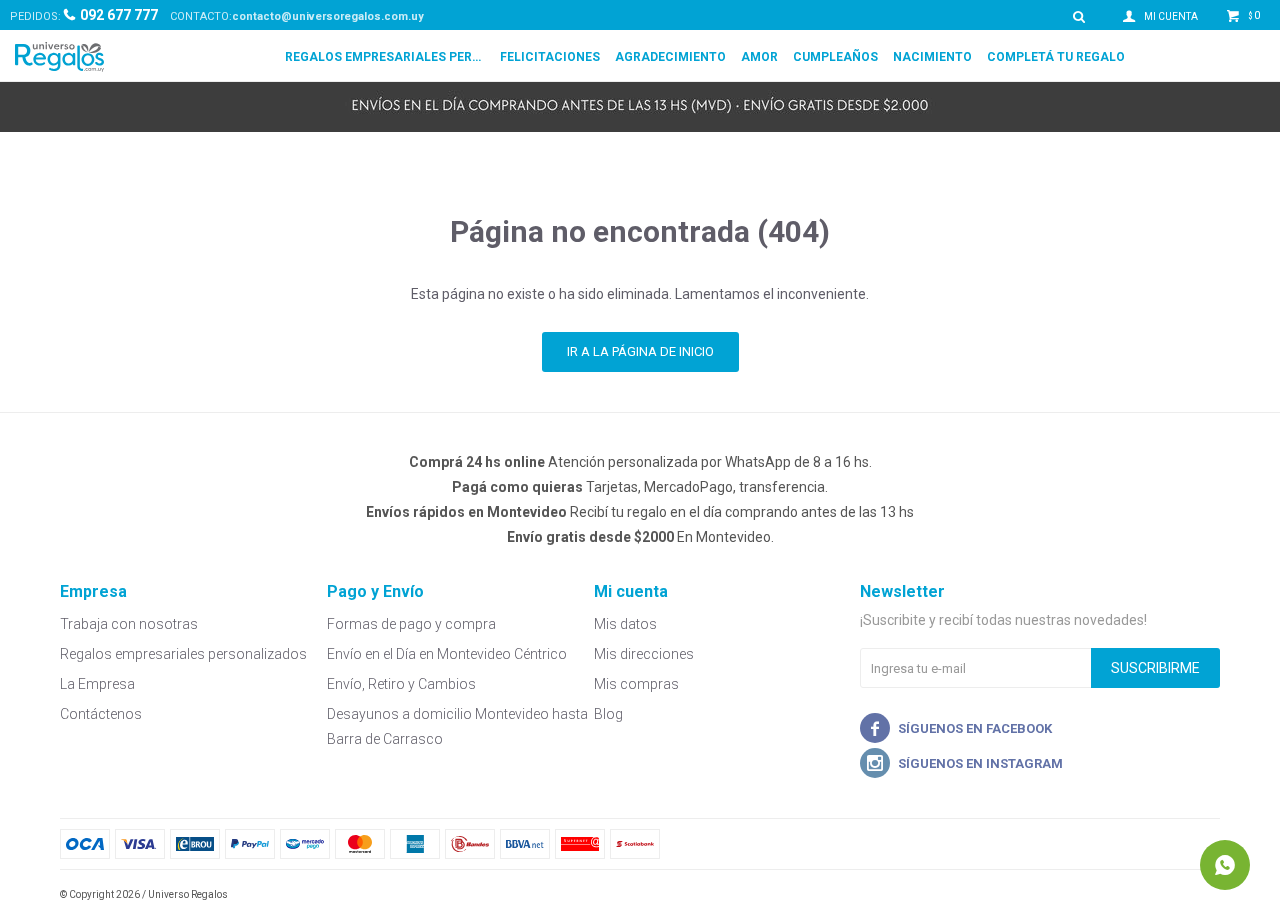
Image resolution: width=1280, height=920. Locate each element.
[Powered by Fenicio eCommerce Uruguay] (1190, 895)
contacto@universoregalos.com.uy (328, 16)
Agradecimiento (670, 57)
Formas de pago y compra (411, 624)
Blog (608, 714)
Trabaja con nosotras (129, 624)
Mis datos (625, 624)
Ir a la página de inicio (640, 351)
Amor (759, 57)
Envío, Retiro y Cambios (401, 684)
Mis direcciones (644, 654)
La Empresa (97, 684)
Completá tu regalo (1056, 57)
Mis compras (636, 684)
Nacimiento (932, 57)
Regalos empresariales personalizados (385, 57)
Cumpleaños (835, 57)
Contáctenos (101, 714)
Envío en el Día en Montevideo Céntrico (447, 654)
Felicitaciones (550, 57)
